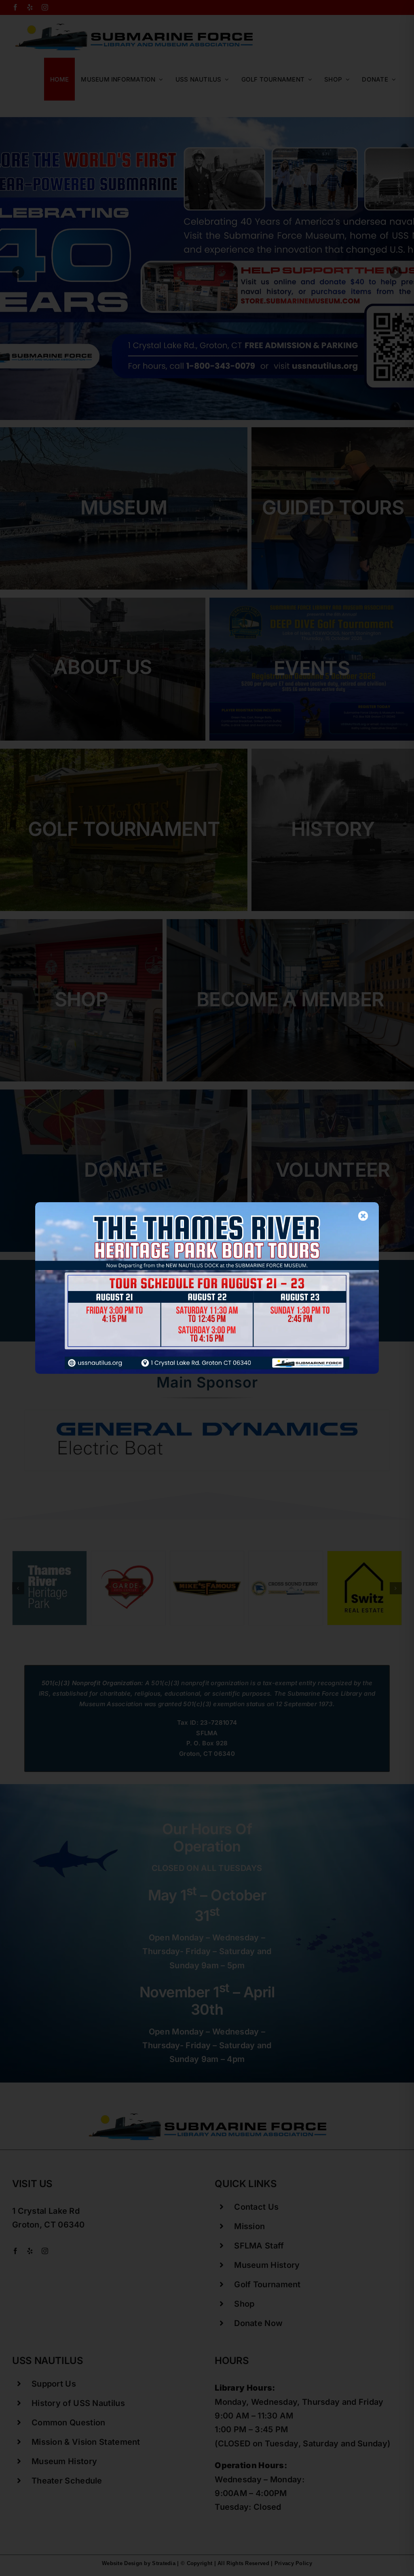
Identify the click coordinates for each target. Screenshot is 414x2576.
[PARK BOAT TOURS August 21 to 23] (207, 1206)
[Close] (363, 1216)
